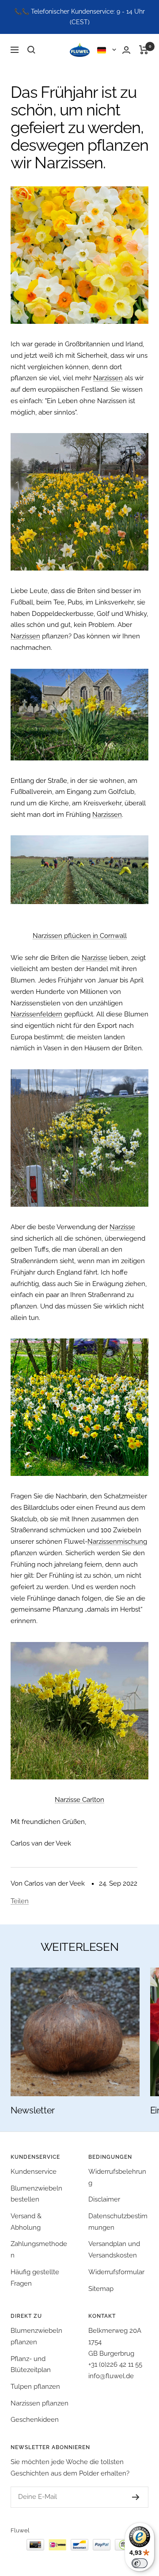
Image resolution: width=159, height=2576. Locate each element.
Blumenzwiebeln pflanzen (36, 2336)
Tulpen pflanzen (35, 2387)
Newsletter (33, 2110)
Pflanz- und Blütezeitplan (31, 2365)
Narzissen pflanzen (40, 2403)
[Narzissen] (79, 255)
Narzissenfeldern (36, 1014)
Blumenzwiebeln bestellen (36, 2194)
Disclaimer (104, 2199)
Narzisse (95, 958)
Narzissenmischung (117, 1542)
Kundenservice (34, 2172)
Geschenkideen (35, 2420)
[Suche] (31, 50)
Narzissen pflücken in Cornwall (80, 936)
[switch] (140, 2563)
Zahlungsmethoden (39, 2250)
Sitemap (101, 2289)
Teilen (20, 1901)
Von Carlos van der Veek (48, 1883)
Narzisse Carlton (79, 1800)
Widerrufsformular (116, 2272)
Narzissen (108, 378)
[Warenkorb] (144, 50)
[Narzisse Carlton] (79, 1711)
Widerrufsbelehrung (117, 2177)
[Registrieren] (127, 2497)
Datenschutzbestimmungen (118, 2222)
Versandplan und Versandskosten (114, 2250)
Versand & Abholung (26, 2222)
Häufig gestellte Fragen (35, 2278)
